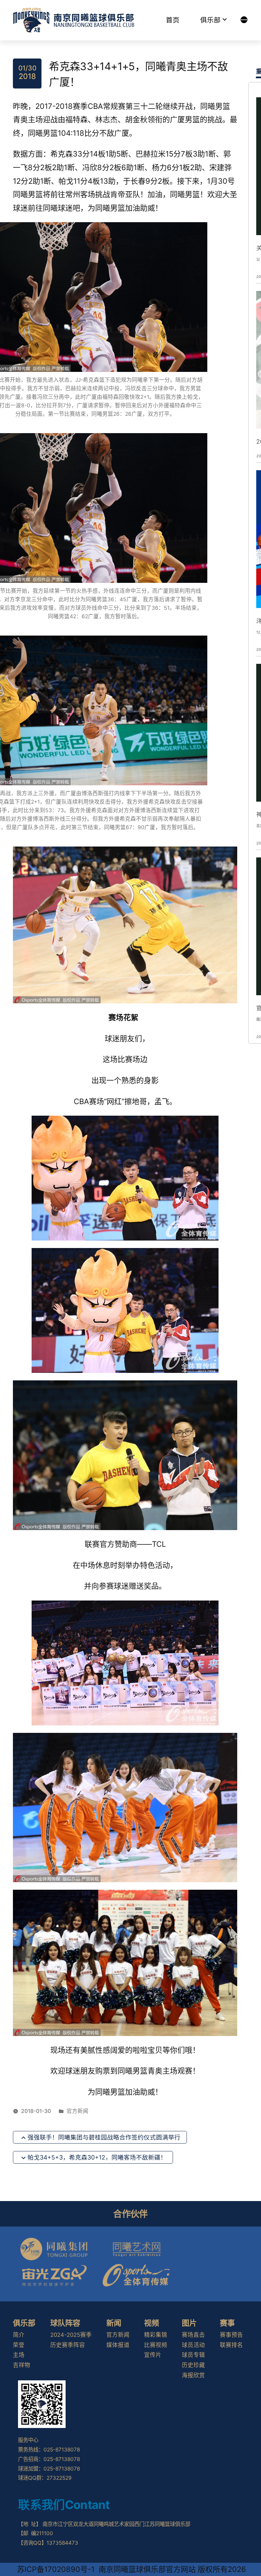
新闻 (114, 2323)
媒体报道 (118, 2345)
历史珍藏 (193, 2365)
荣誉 (19, 2345)
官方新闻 (77, 2111)
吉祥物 (22, 2365)
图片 (189, 2323)
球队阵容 (65, 2323)
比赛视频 (156, 2345)
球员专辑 (193, 2355)
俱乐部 (210, 20)
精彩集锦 (156, 2335)
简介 (19, 2335)
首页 (173, 20)
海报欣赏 (193, 2375)
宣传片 (153, 2355)
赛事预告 (231, 2335)
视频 (152, 2323)
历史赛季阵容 (68, 2345)
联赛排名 (231, 2345)
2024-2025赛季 (71, 2335)
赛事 (227, 2323)
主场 (19, 2355)
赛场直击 (193, 2335)
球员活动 (193, 2345)
